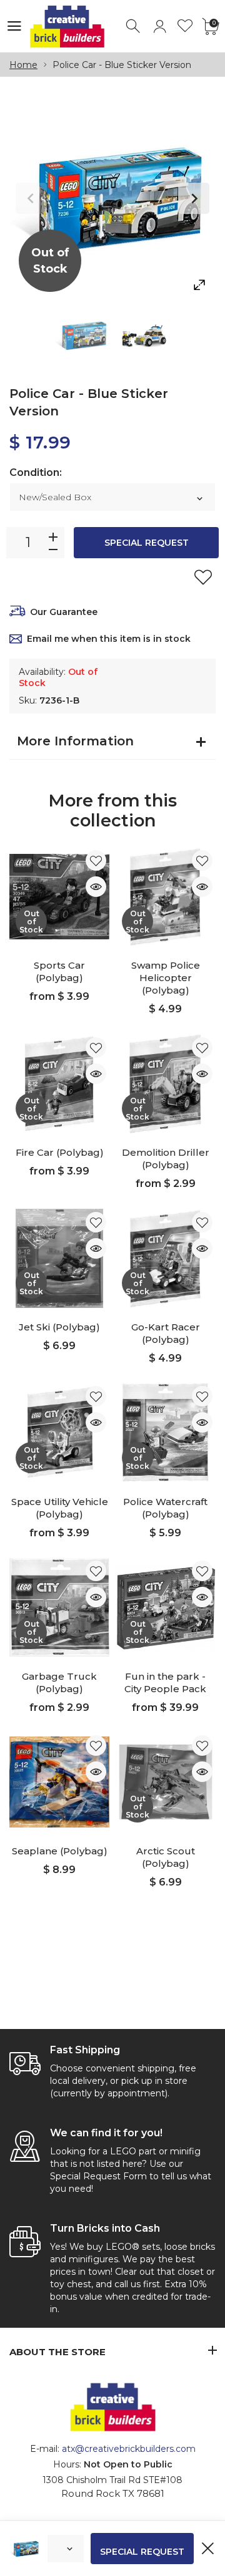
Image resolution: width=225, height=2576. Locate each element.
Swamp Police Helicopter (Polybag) (166, 978)
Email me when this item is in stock (109, 639)
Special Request (147, 543)
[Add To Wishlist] (203, 577)
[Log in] (160, 27)
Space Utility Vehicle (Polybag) (60, 1508)
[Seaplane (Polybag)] (59, 1782)
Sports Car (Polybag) (59, 971)
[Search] (134, 27)
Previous (31, 198)
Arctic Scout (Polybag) (166, 1857)
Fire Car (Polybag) (60, 1152)
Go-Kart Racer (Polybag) (166, 1333)
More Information (75, 741)
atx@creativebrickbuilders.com (129, 2449)
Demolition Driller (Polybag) (166, 1159)
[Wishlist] (185, 27)
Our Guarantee (64, 612)
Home (23, 65)
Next (194, 198)
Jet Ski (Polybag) (59, 1327)
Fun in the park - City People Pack (165, 1683)
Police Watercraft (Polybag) (165, 1508)
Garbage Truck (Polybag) (59, 1683)
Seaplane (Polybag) (60, 1851)
